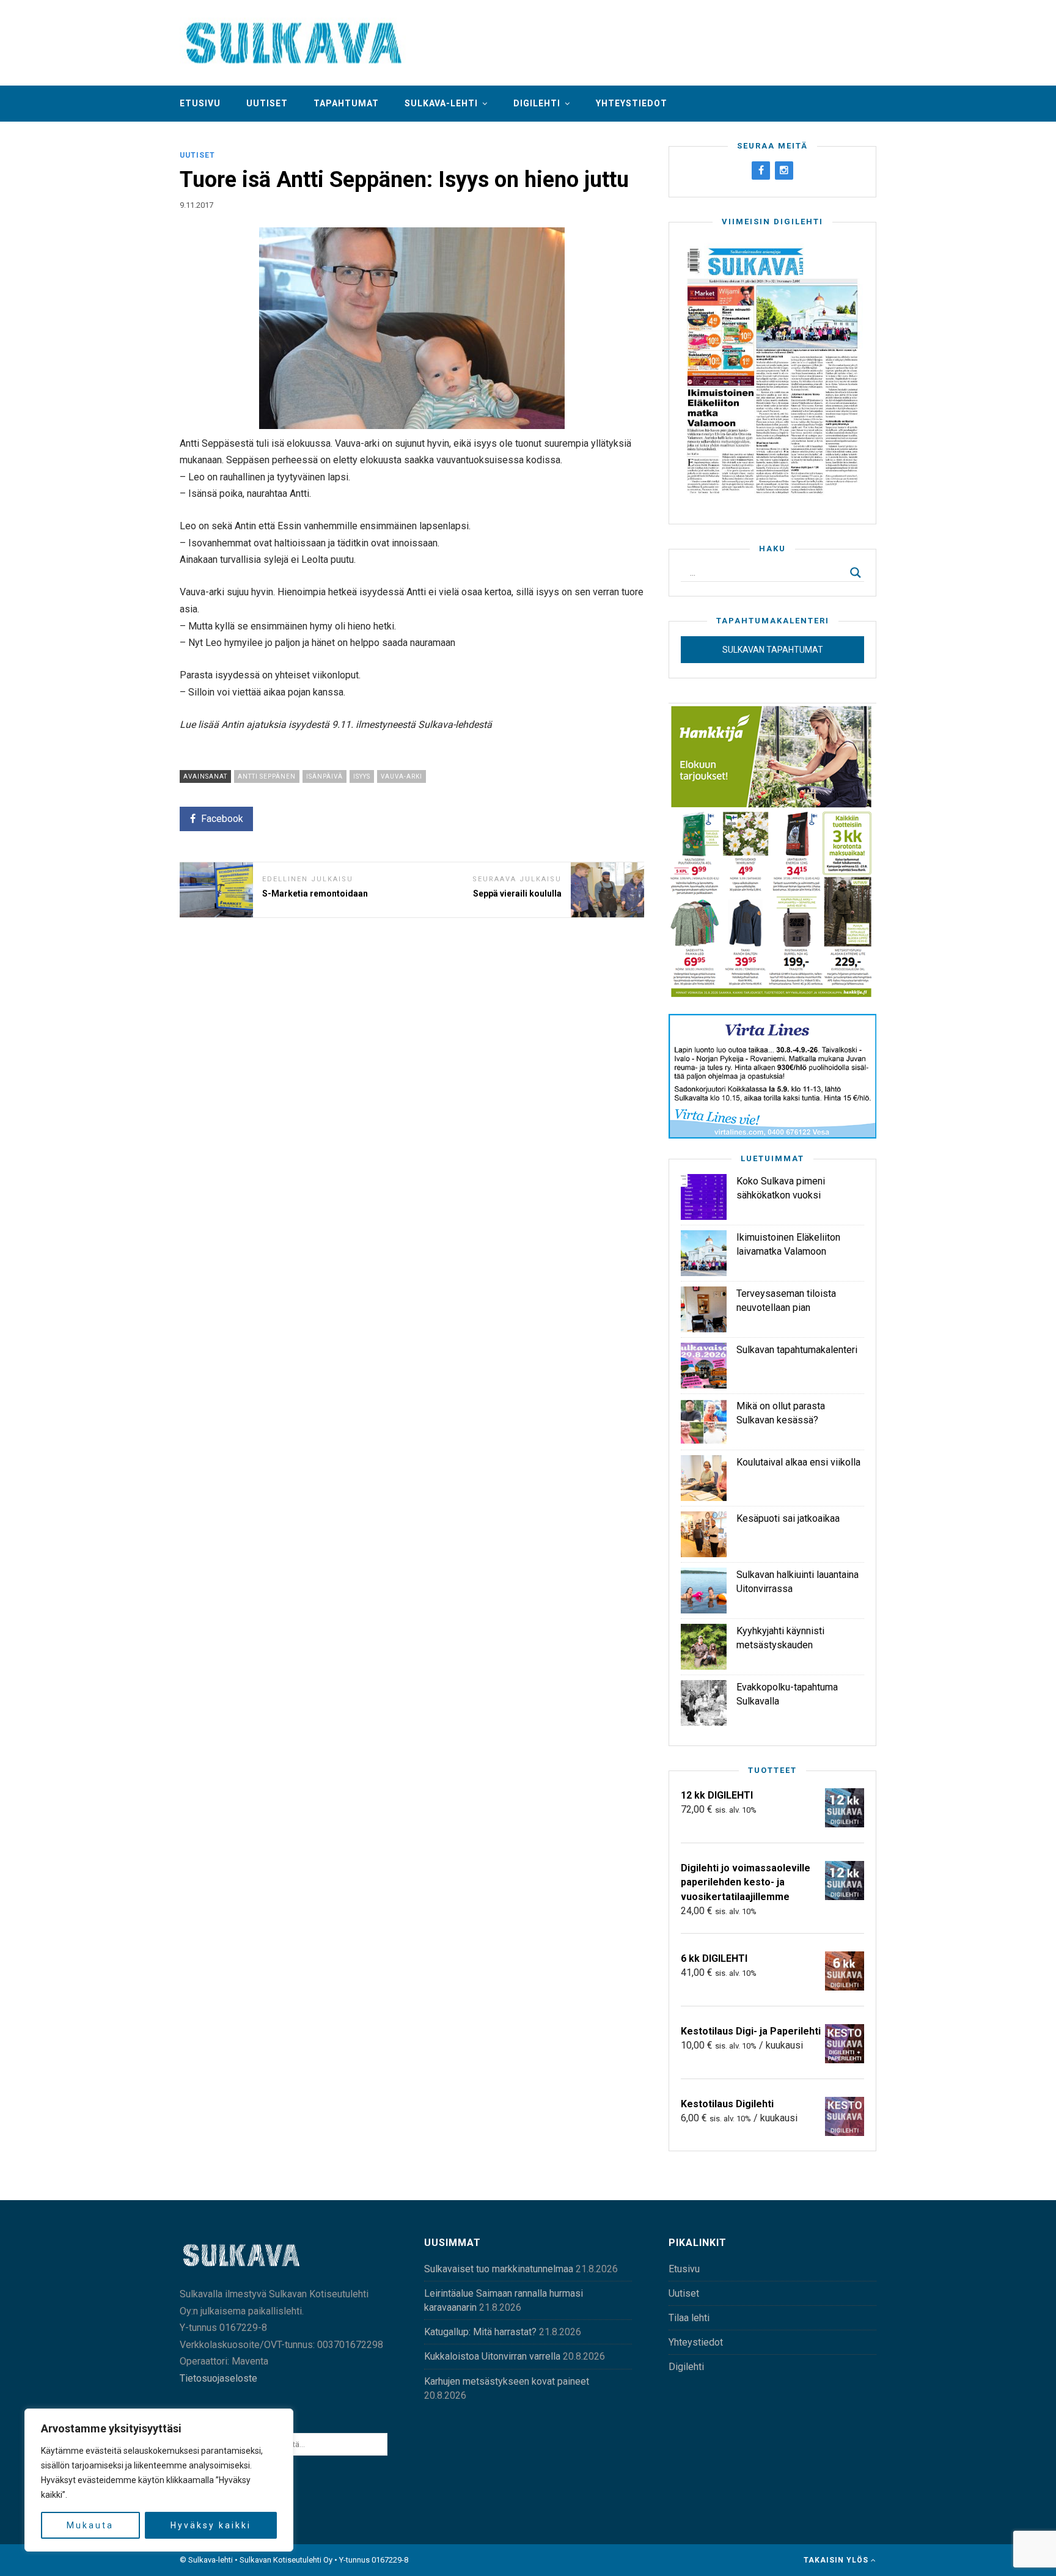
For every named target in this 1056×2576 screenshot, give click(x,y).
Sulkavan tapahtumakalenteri (797, 1350)
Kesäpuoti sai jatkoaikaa (788, 1518)
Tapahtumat (346, 103)
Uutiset (267, 103)
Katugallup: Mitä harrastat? (480, 2332)
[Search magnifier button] (856, 573)
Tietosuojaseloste (218, 2378)
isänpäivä (324, 776)
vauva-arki (402, 776)
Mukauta (90, 2525)
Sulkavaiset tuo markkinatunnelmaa (499, 2269)
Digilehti (537, 103)
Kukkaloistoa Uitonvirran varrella (492, 2356)
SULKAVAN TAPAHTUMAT (773, 650)
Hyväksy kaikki (211, 2525)
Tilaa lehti (689, 2318)
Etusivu (200, 103)
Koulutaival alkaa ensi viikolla (798, 1462)
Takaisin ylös (837, 2560)
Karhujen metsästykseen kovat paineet (507, 2381)
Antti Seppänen (267, 776)
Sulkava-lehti (441, 103)
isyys (362, 776)
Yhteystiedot (632, 103)
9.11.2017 (196, 205)
